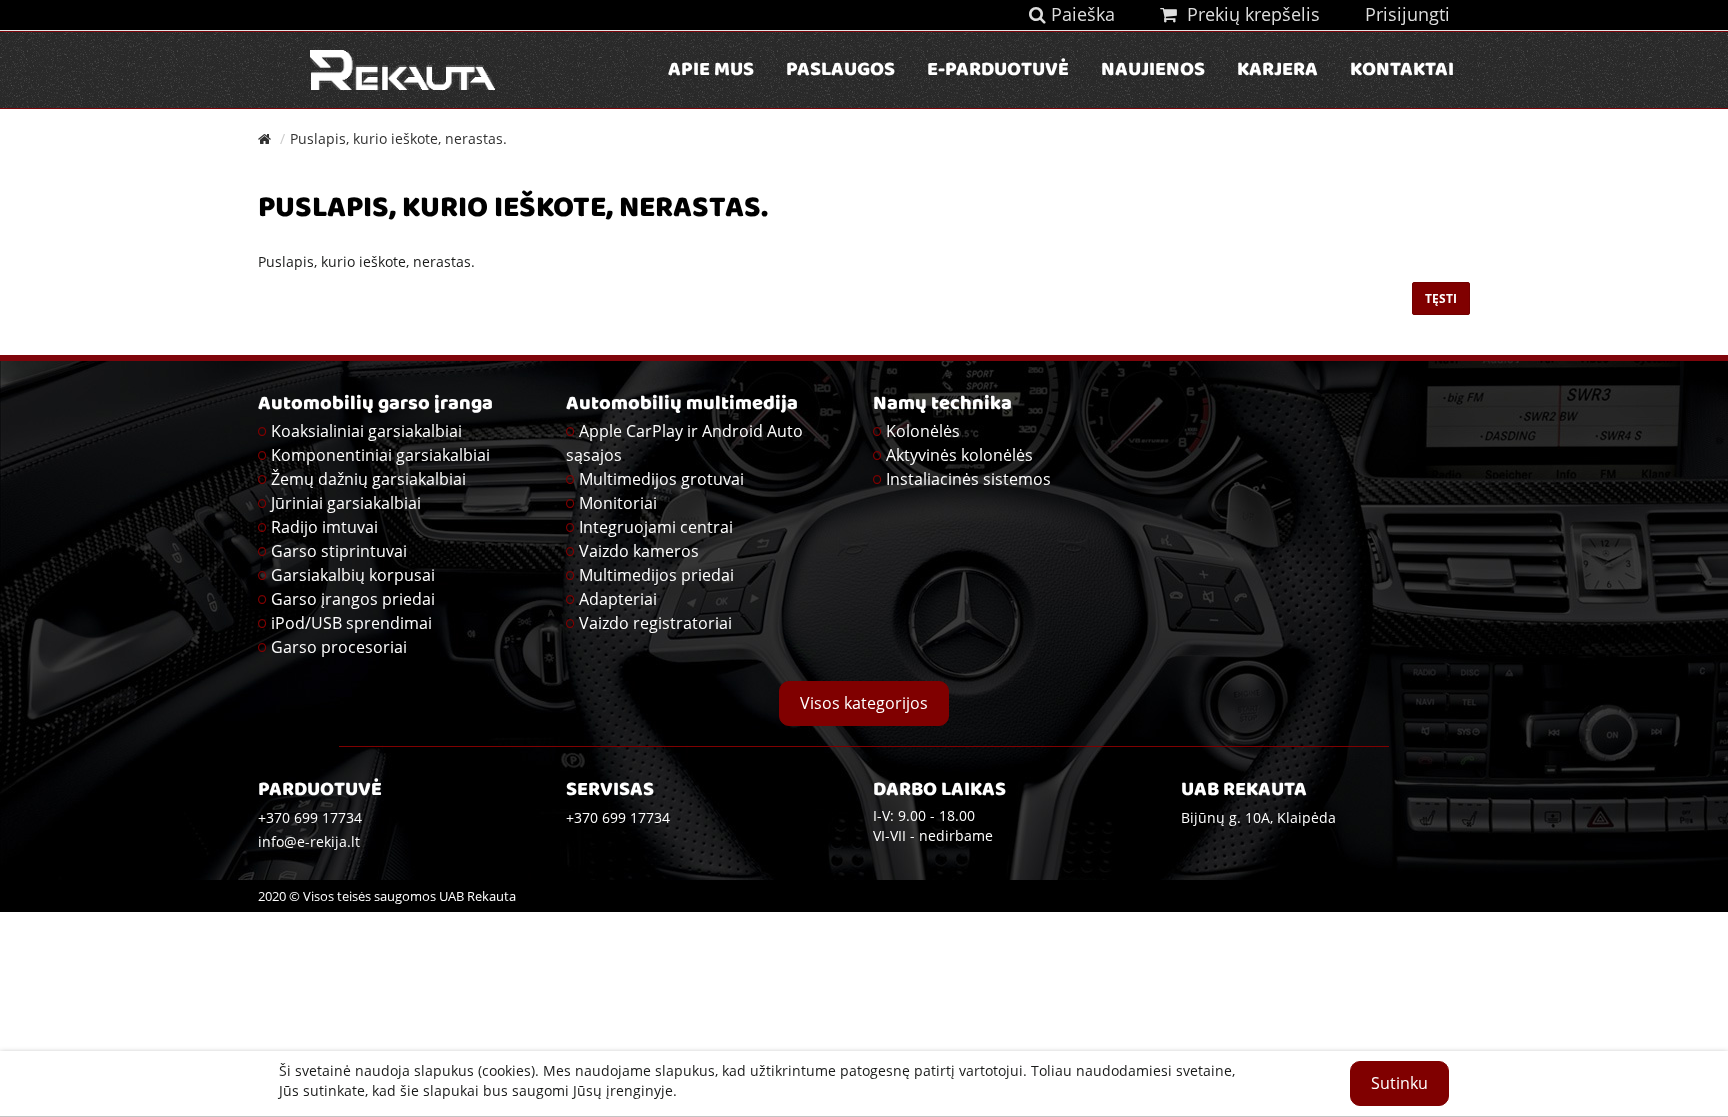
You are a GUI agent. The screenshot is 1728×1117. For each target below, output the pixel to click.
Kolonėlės (923, 431)
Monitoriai (618, 503)
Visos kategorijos (864, 703)
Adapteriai (618, 599)
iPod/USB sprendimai (351, 623)
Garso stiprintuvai (339, 551)
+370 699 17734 (618, 817)
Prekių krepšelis (1248, 14)
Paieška (1080, 14)
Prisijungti (1407, 14)
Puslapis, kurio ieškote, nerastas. (398, 138)
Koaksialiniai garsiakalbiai (366, 431)
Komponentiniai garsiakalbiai (380, 455)
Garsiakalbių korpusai (353, 575)
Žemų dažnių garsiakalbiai (368, 479)
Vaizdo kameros (639, 551)
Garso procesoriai (339, 647)
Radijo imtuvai (324, 527)
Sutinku (1399, 1083)
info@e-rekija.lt (309, 841)
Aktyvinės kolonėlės (959, 455)
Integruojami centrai (656, 527)
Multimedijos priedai (656, 575)
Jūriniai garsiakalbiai (346, 503)
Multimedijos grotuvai (661, 479)
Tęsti (1441, 298)
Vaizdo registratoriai (655, 623)
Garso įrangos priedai (353, 599)
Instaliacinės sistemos (968, 479)
